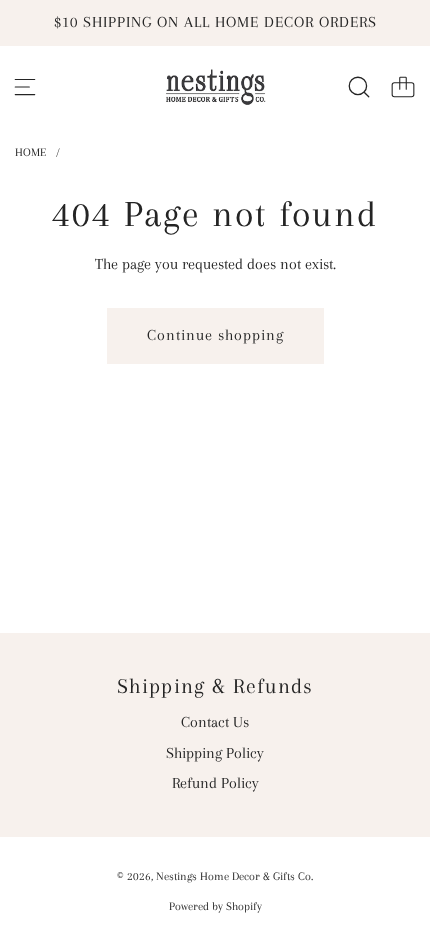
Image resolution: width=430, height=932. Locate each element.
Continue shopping (215, 335)
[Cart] (403, 87)
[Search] (359, 87)
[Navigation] (25, 87)
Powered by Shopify (215, 906)
